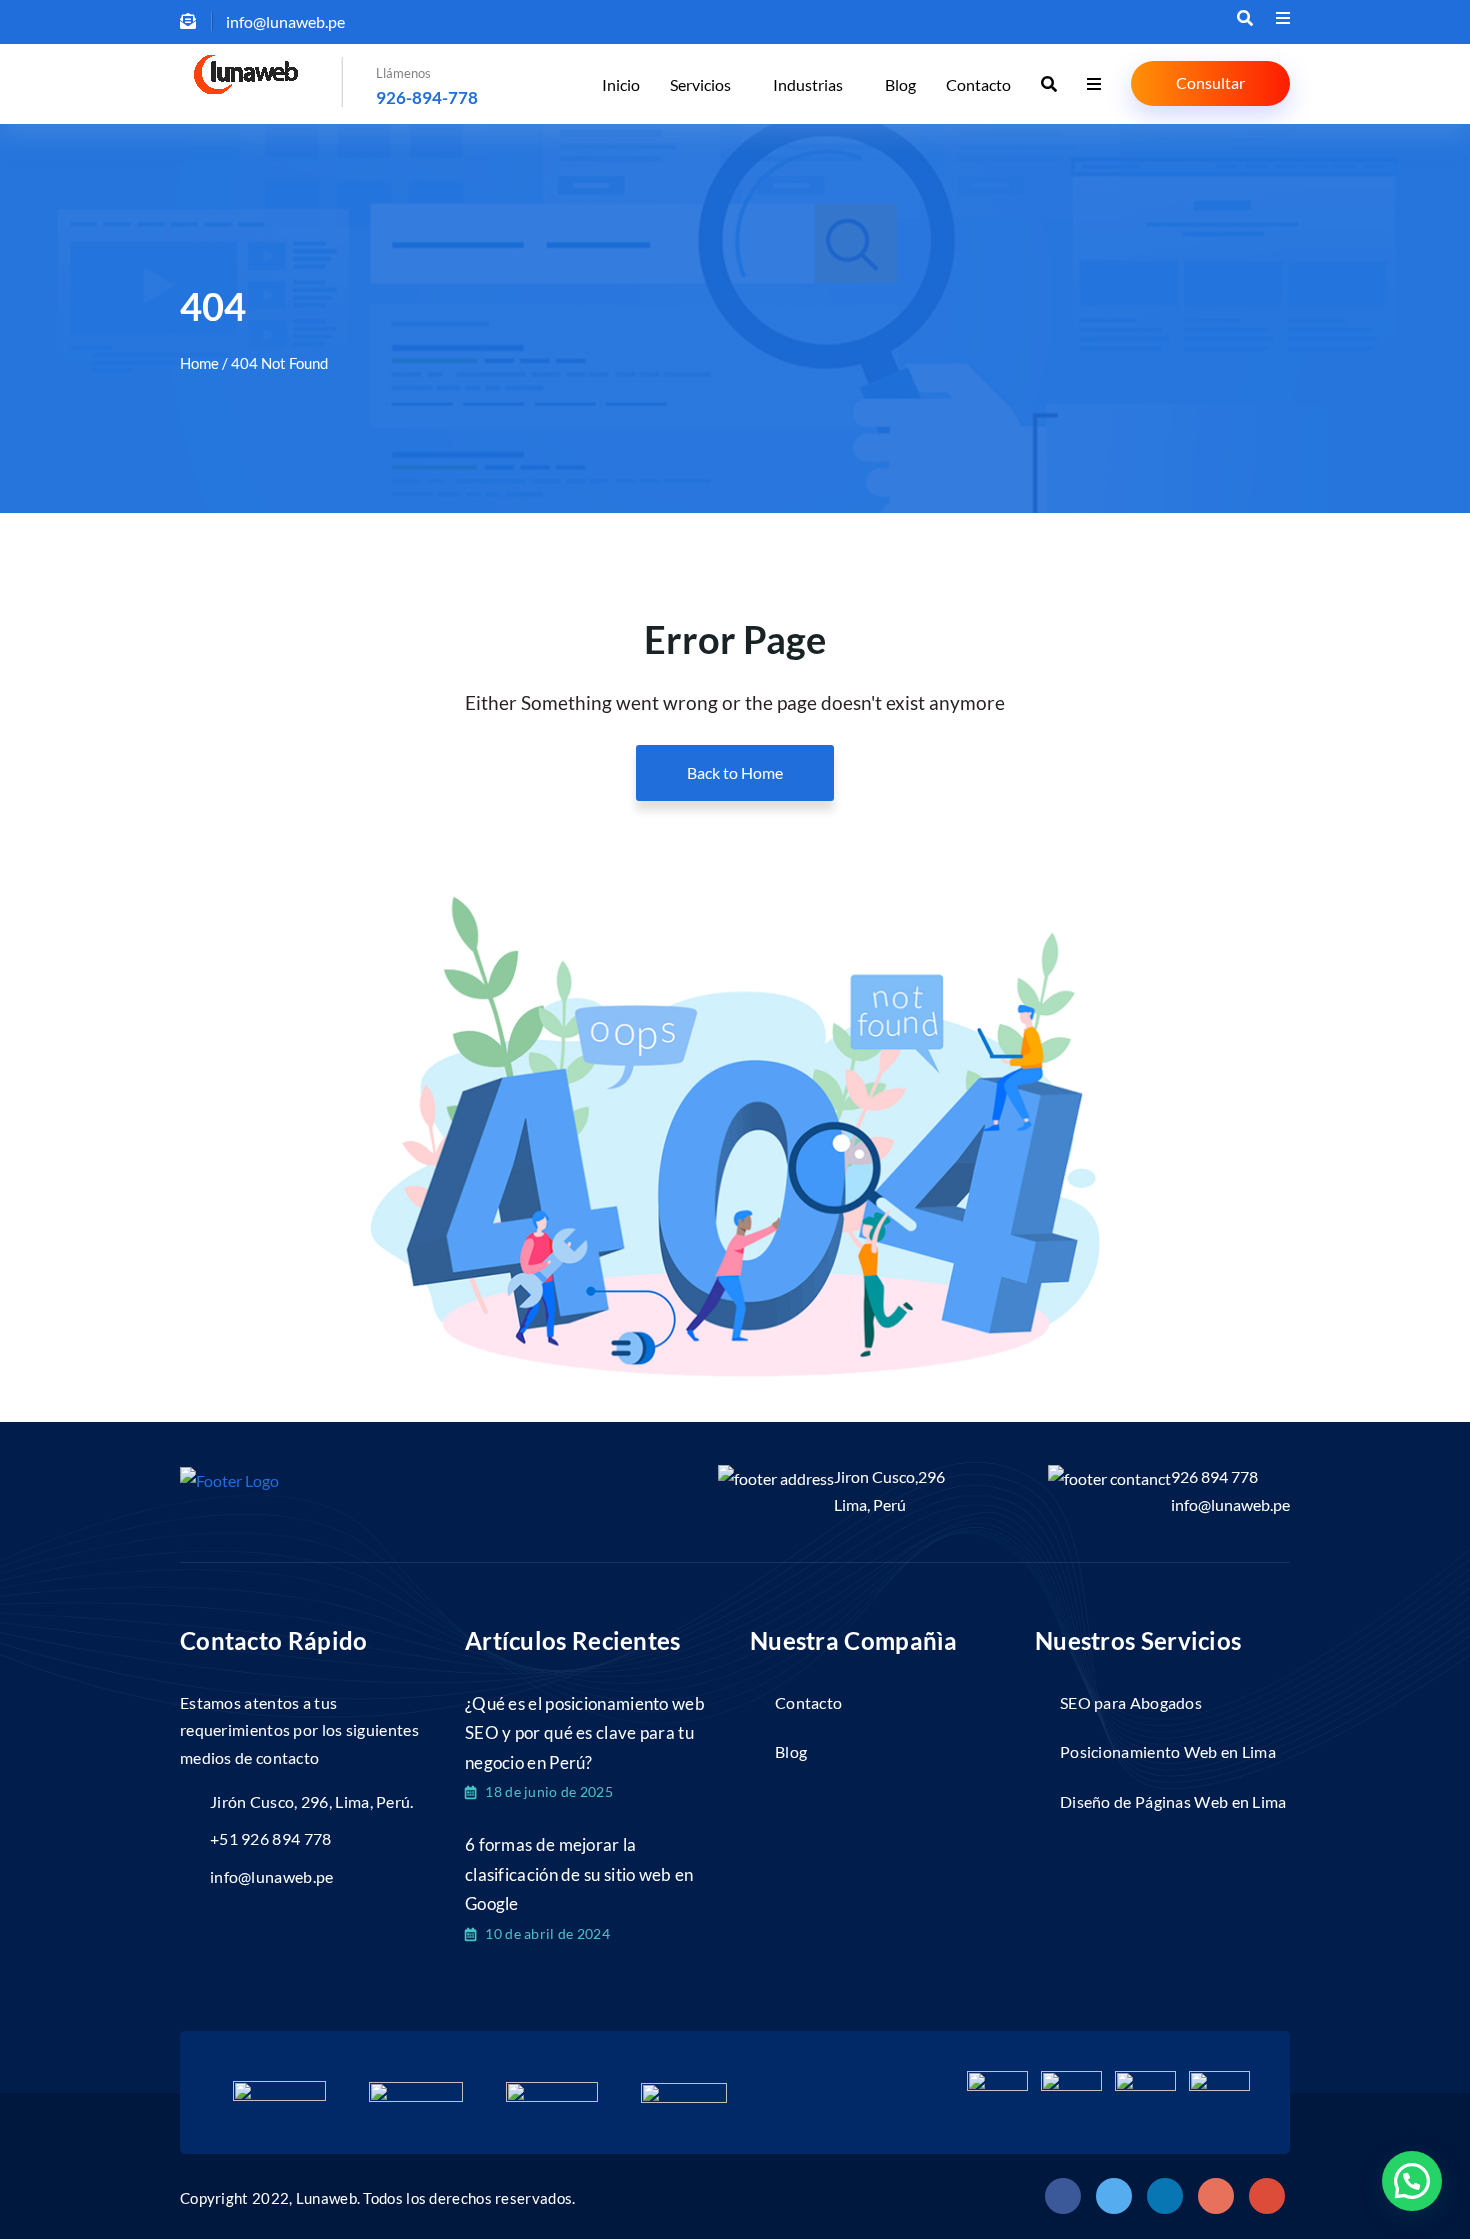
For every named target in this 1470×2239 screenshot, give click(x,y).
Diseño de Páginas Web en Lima (1173, 1801)
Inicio (621, 84)
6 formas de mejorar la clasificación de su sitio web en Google (579, 1874)
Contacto (978, 84)
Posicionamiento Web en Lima (1168, 1751)
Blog (900, 84)
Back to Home (735, 772)
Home (199, 363)
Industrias (808, 84)
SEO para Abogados (1131, 1702)
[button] (1412, 2181)
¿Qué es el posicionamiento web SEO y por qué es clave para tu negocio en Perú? (585, 1733)
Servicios (700, 84)
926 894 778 (1214, 1476)
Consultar (1210, 82)
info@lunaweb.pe (1230, 1504)
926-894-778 (427, 97)
